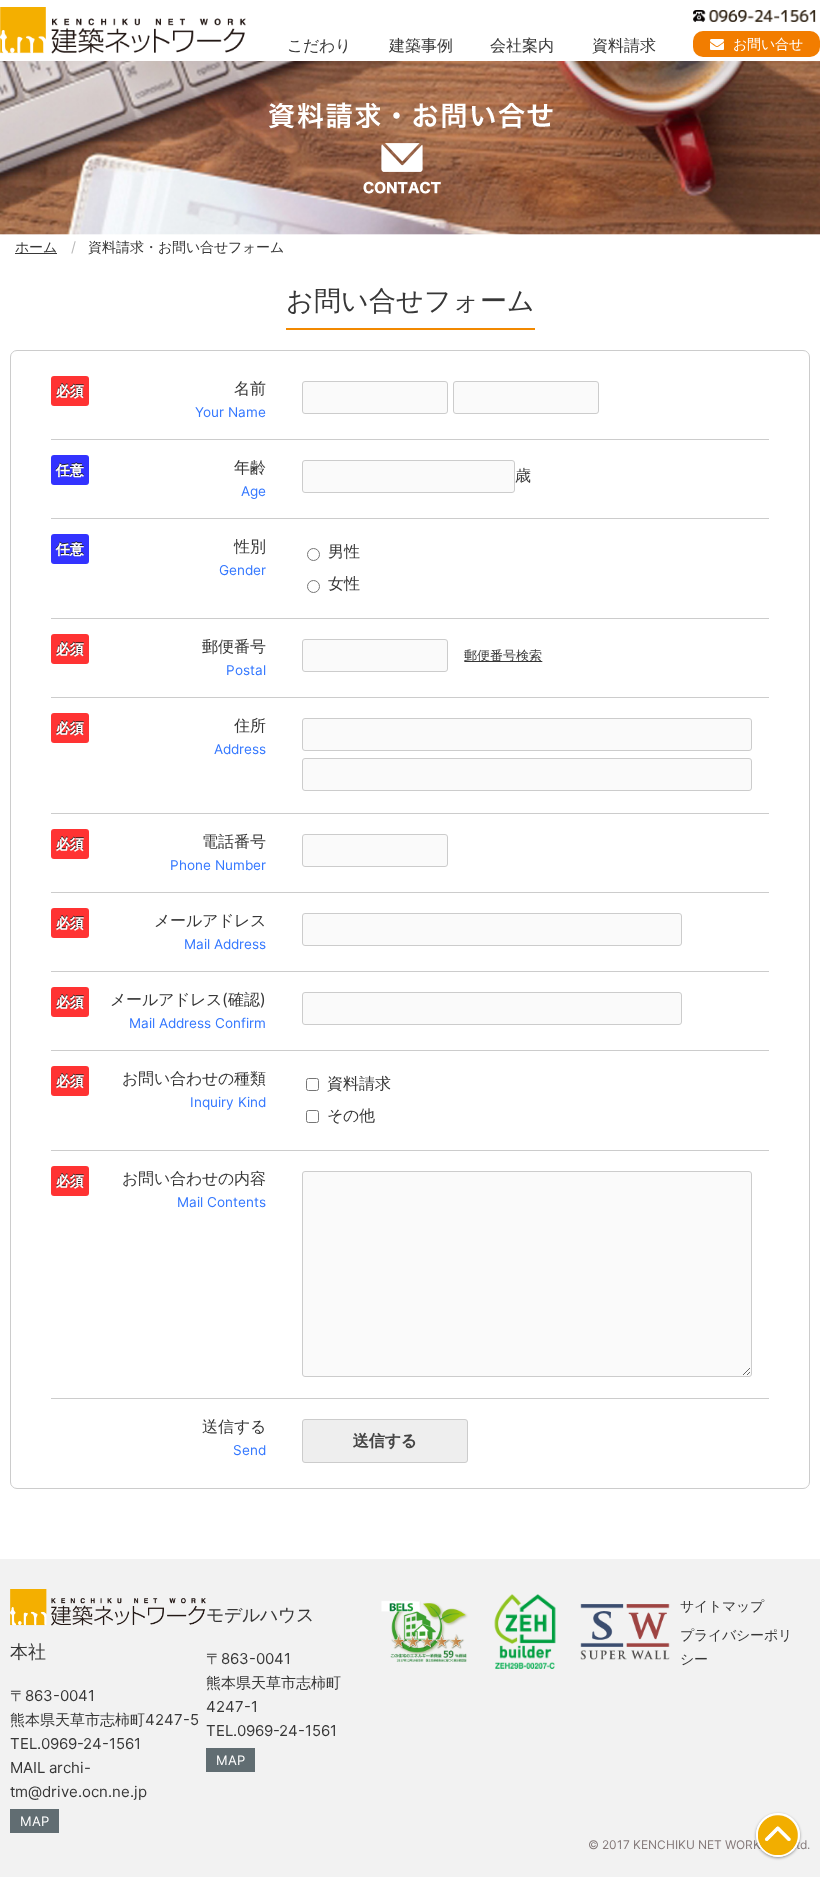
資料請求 (624, 45)
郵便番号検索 (503, 655)
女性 (344, 583)
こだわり (319, 45)
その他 (351, 1115)
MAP (34, 1821)
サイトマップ (722, 1605)
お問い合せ (766, 43)
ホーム (36, 246)
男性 (344, 551)
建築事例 (421, 45)
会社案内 (522, 45)
